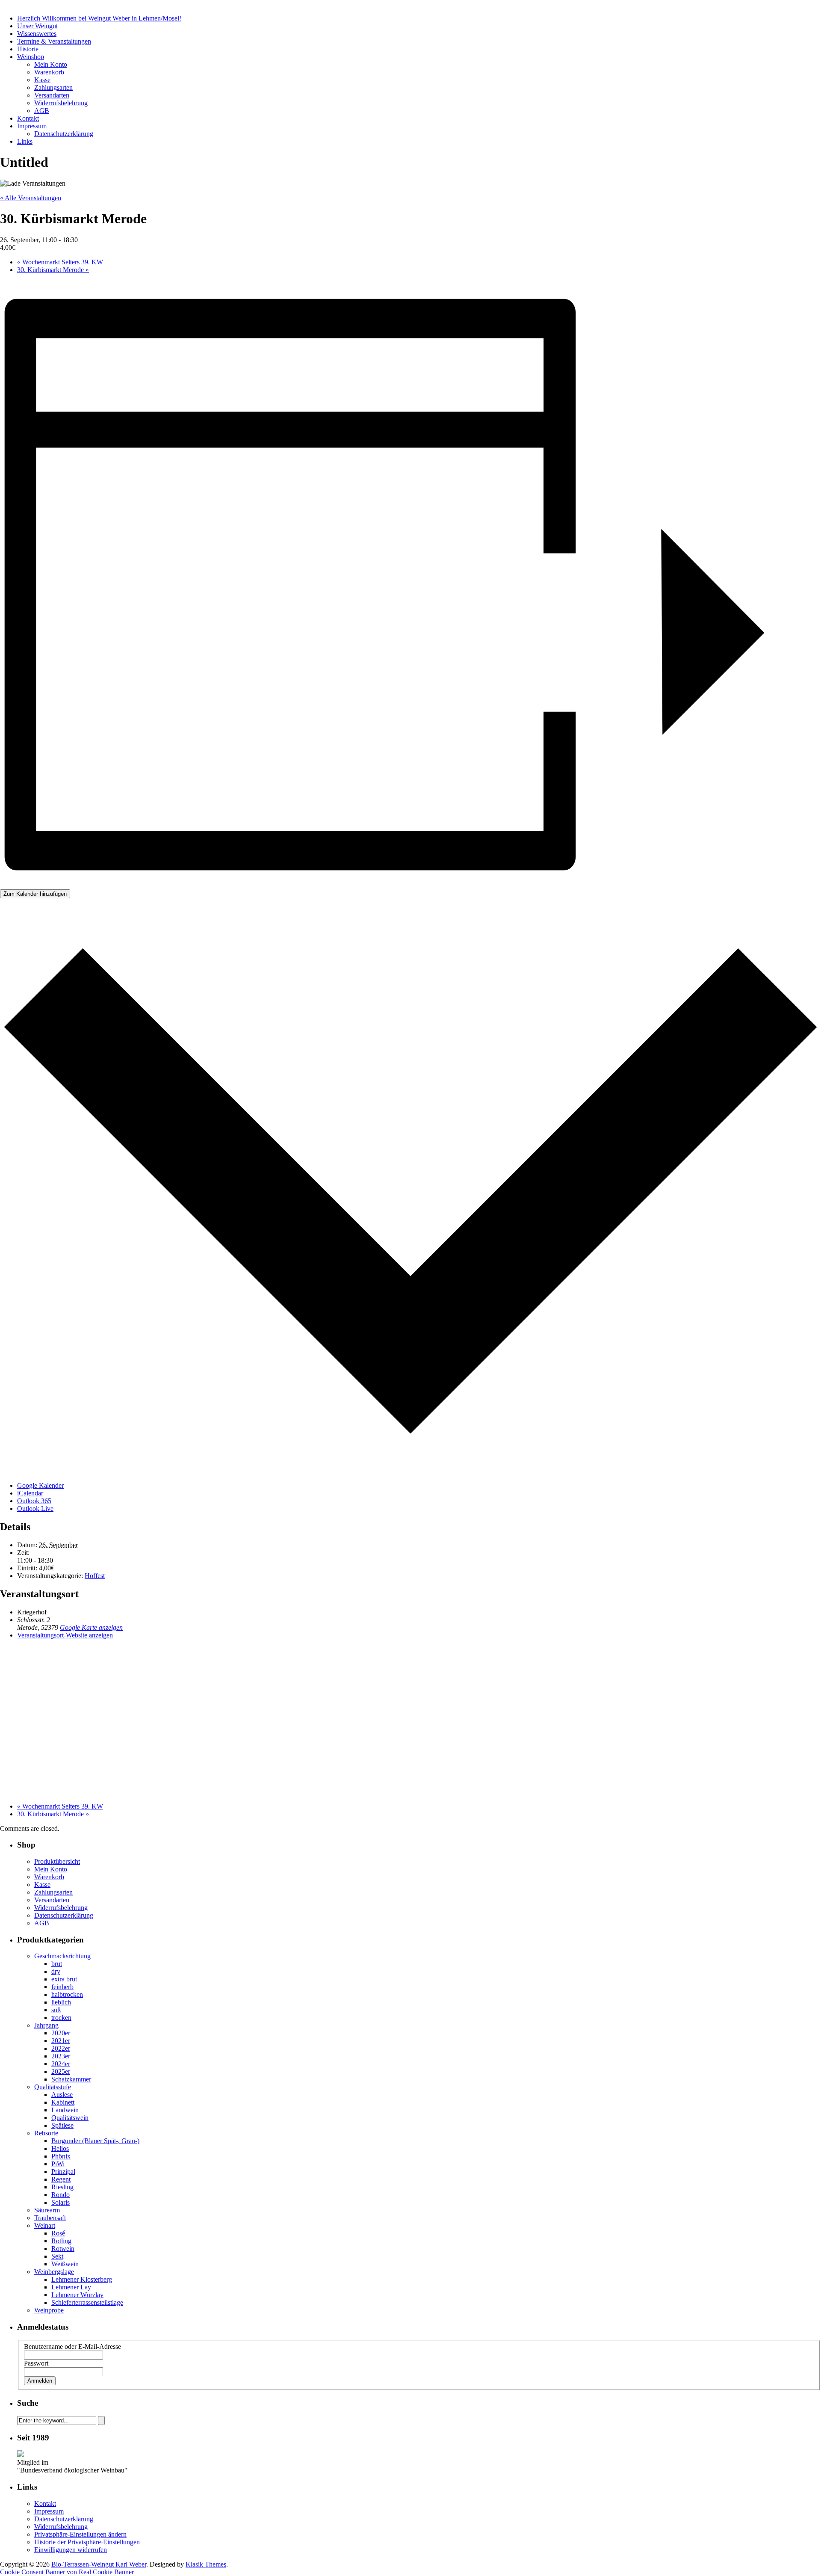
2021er (61, 2041)
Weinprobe (49, 2310)
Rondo (61, 2195)
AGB (42, 111)
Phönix (61, 2156)
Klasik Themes (206, 2564)
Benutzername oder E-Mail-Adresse (72, 2347)
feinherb (62, 1987)
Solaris (61, 2202)
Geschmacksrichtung (62, 1956)
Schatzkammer (71, 2079)
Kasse (42, 80)
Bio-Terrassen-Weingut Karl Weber (99, 2564)
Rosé (58, 2233)
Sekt (57, 2256)
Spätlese (62, 2125)
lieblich (61, 2002)
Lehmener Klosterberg (82, 2279)
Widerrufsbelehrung (61, 103)
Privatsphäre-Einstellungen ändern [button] (80, 2534)
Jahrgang (46, 2025)
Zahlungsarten (53, 87)
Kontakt (28, 118)
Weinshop (31, 57)
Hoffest (95, 1576)
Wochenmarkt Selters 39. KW (60, 262)
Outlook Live (35, 1509)
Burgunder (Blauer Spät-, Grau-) (95, 2141)
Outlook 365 (34, 1501)
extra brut (64, 1979)
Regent (61, 2179)
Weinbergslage (54, 2272)
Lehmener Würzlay (77, 2295)
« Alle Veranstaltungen (31, 198)
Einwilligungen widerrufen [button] (71, 2550)
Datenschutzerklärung (64, 134)
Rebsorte (46, 2133)
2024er (61, 2064)
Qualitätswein (70, 2118)
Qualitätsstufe (53, 2087)
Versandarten (52, 95)
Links (25, 141)
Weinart (45, 2225)
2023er (61, 2056)
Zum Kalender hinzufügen (35, 894)
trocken (61, 2018)
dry (56, 1971)
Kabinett (63, 2102)
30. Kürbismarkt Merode (53, 270)
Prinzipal (63, 2172)
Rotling (61, 2241)
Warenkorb (49, 72)
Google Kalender (40, 1485)
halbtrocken (67, 1994)
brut (57, 1964)
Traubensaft (50, 2218)
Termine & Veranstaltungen (54, 41)
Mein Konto (51, 64)
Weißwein (65, 2264)
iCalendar (30, 1493)
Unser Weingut (37, 26)
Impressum (32, 126)
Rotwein (63, 2249)
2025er (61, 2071)
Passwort (36, 2363)
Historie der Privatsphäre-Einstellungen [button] (87, 2542)
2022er (61, 2048)
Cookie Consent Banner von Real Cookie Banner (67, 2572)
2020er (61, 2033)
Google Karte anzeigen (91, 1627)
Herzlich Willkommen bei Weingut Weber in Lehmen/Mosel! (99, 18)
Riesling (62, 2187)
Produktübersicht (57, 1861)
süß (56, 2010)
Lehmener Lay (71, 2287)
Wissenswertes (37, 34)
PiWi (58, 2164)
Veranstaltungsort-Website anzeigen (65, 1635)
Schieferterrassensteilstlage (87, 2302)
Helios (60, 2148)
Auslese (62, 2095)
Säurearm (47, 2210)
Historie (28, 49)
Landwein (65, 2110)
